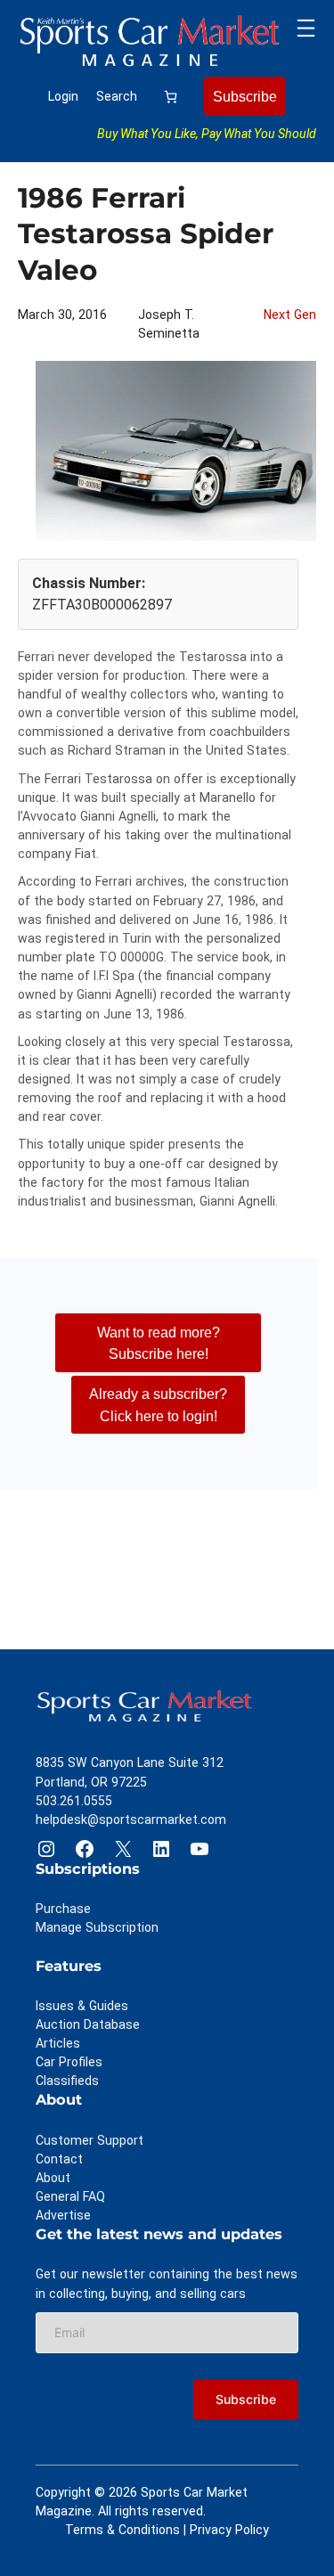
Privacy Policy (229, 2530)
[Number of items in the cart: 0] (171, 97)
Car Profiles (69, 2062)
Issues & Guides (82, 2006)
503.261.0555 (74, 1801)
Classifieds (67, 2081)
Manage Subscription (97, 1927)
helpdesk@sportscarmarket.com (131, 1820)
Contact (59, 2159)
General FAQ (70, 2196)
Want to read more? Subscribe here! (159, 1343)
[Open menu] (306, 28)
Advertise (63, 2215)
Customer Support (90, 2140)
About (53, 2178)
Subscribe (245, 96)
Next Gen (290, 315)
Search (117, 96)
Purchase (63, 1909)
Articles (58, 2043)
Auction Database (88, 2024)
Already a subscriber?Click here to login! (158, 1404)
